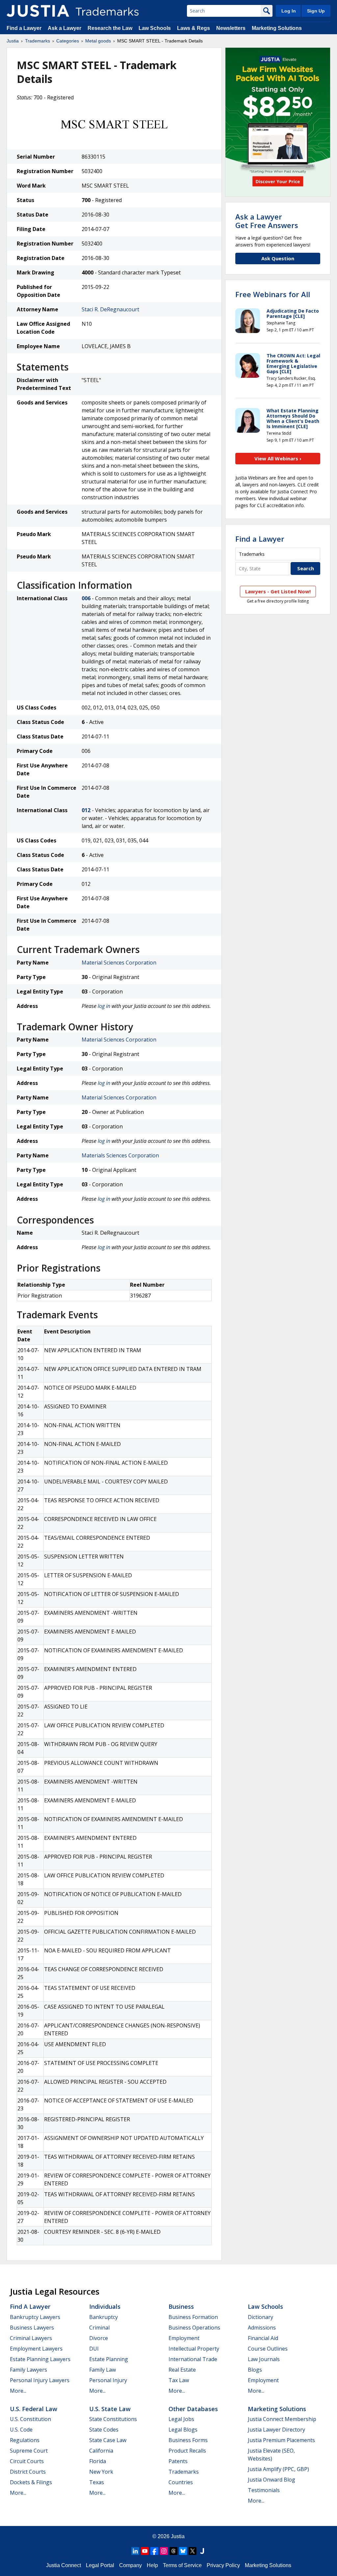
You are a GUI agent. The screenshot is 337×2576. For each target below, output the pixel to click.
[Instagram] (164, 2551)
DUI (94, 2349)
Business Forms (188, 2440)
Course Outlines (268, 2349)
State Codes (104, 2430)
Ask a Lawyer (65, 28)
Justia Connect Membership (282, 2419)
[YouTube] (145, 2551)
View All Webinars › (278, 458)
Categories (68, 41)
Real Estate (182, 2370)
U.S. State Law (110, 2409)
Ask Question (278, 258)
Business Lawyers (32, 2328)
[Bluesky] (183, 2551)
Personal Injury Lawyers (40, 2380)
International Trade (193, 2359)
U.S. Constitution (30, 2419)
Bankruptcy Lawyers (35, 2317)
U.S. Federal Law (34, 2409)
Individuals (105, 2306)
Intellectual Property (194, 2349)
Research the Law (110, 28)
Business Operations (194, 2328)
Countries (181, 2482)
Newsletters (231, 28)
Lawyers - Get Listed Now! (278, 591)
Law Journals (264, 2359)
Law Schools (155, 28)
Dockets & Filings (31, 2482)
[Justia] (38, 11)
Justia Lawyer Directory (276, 2430)
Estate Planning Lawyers (40, 2359)
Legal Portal (100, 2565)
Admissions (262, 2328)
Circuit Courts (27, 2461)
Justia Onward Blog (272, 2480)
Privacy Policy (223, 2565)
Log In (289, 11)
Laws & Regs (194, 28)
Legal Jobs (181, 2419)
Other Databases (193, 2409)
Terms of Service (182, 2565)
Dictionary (260, 2317)
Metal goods (98, 41)
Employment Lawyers (36, 2349)
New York (101, 2472)
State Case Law (108, 2440)
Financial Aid (263, 2338)
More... (18, 2391)
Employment (184, 2338)
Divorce (99, 2338)
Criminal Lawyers (31, 2338)
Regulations (25, 2440)
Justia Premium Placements (281, 2440)
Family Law (103, 2370)
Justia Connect (64, 2565)
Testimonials (264, 2490)
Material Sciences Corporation (119, 963)
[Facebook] (154, 2551)
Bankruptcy (104, 2317)
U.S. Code (21, 2430)
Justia (13, 41)
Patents (178, 2461)
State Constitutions (113, 2419)
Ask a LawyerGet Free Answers (267, 221)
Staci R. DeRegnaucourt (110, 309)
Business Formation (193, 2317)
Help (152, 2565)
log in (104, 1006)
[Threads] (173, 2551)
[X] (193, 2551)
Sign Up (316, 11)
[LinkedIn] (135, 2551)
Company (130, 2565)
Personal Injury (108, 2380)
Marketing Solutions (277, 28)
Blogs (255, 2370)
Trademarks (38, 41)
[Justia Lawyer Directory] (202, 2551)
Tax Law (179, 2380)
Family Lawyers (28, 2370)
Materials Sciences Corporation (120, 1155)
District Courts (28, 2472)
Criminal (99, 2328)
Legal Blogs (183, 2430)
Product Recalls (187, 2451)
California (101, 2451)
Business (181, 2306)
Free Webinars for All (273, 294)
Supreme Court (29, 2451)
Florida (98, 2461)
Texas (97, 2482)
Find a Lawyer (24, 28)
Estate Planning (109, 2359)
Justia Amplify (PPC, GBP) (278, 2469)
